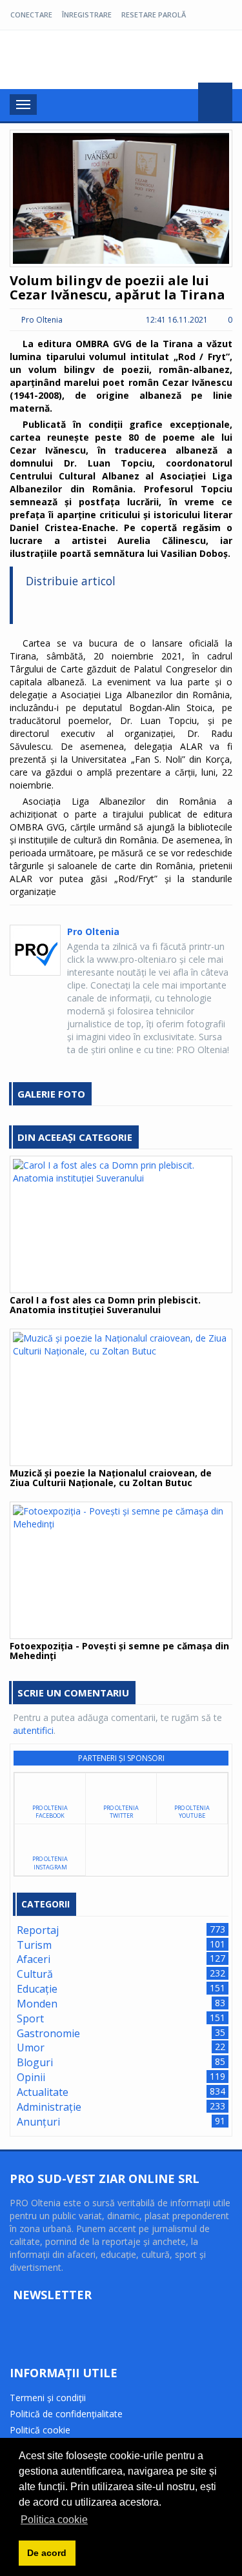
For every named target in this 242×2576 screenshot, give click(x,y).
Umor (31, 2048)
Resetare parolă (154, 15)
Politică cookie (40, 2430)
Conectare (31, 15)
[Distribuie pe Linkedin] (103, 608)
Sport (30, 2018)
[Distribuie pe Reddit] (168, 608)
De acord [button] (47, 2553)
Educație (37, 1989)
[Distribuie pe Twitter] (59, 608)
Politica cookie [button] (54, 2520)
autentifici (33, 1730)
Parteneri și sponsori (121, 1758)
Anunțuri (38, 2122)
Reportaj (38, 1930)
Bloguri (35, 2062)
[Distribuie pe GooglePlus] (81, 608)
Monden (37, 2004)
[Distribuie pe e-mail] (189, 608)
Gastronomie (48, 2033)
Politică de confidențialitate (66, 2414)
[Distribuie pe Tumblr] (125, 608)
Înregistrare (87, 15)
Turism (34, 1945)
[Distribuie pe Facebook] (37, 608)
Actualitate (43, 2092)
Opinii (31, 2077)
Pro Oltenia (71, 61)
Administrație (49, 2107)
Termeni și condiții (48, 2398)
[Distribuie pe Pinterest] (146, 608)
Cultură (35, 1974)
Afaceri (34, 1959)
